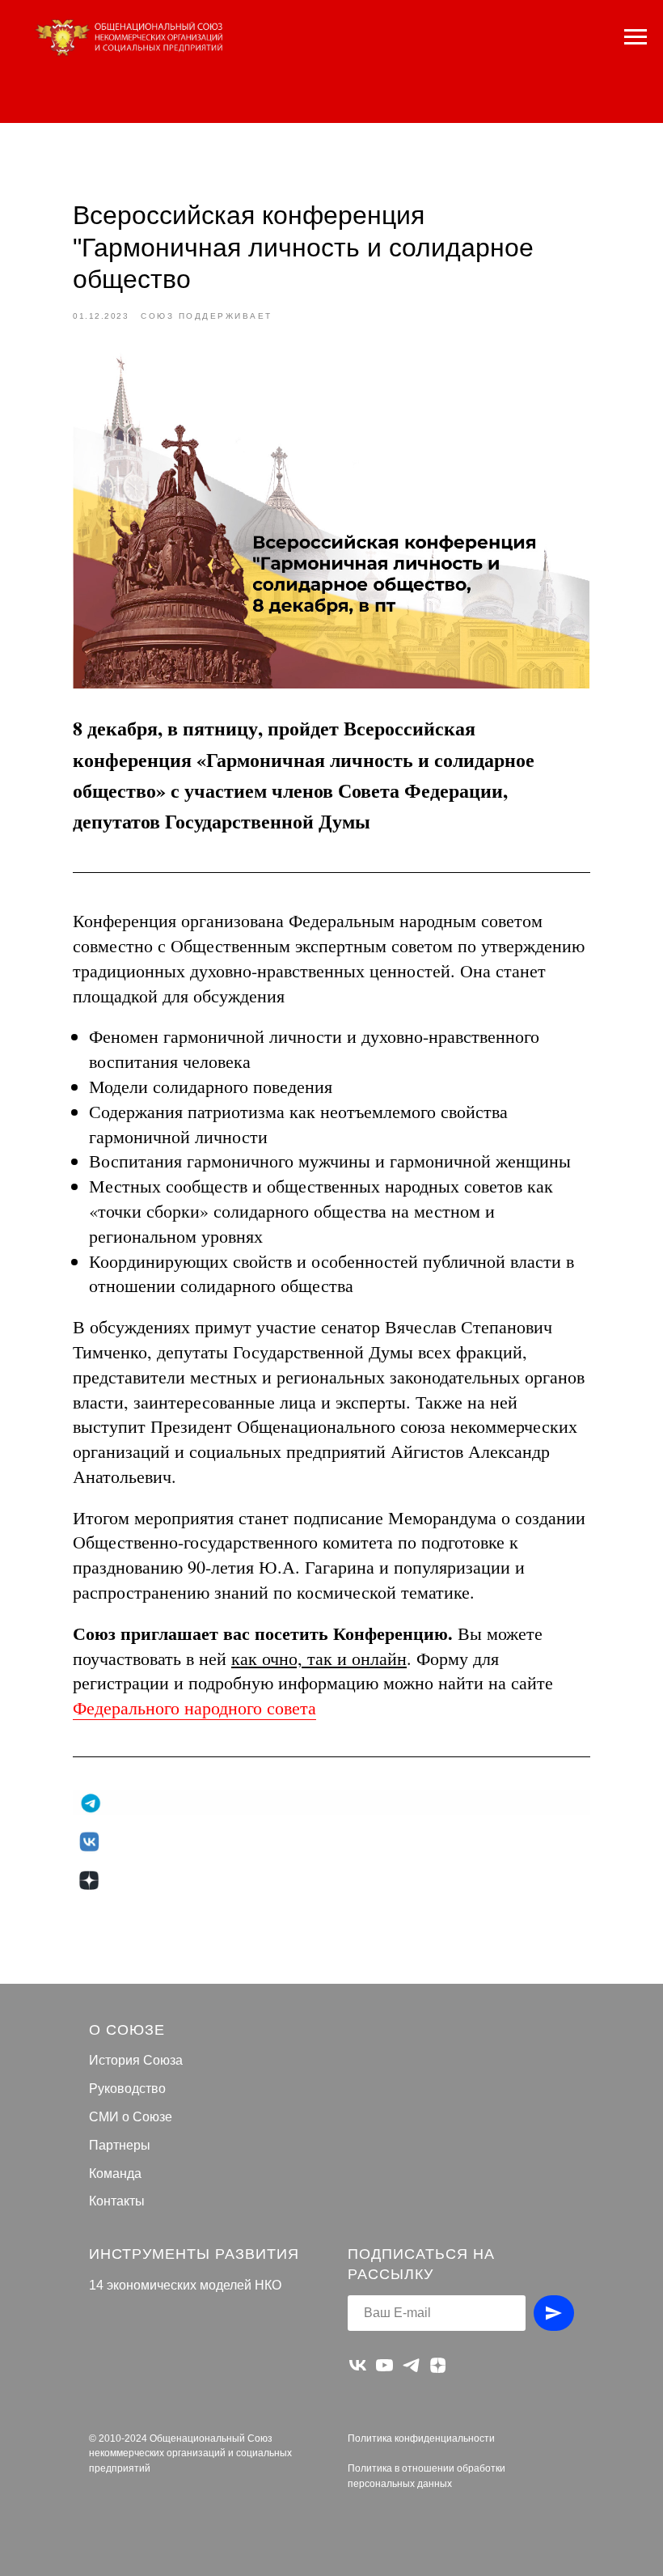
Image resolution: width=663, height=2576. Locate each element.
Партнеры (120, 2145)
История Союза (136, 2060)
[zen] (438, 2365)
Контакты (117, 2201)
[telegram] (411, 2365)
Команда (115, 2173)
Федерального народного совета (194, 1707)
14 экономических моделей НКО (185, 2285)
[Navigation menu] (636, 37)
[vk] (358, 2365)
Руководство (127, 2089)
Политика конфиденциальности (421, 2438)
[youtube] (384, 2365)
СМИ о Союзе (131, 2117)
